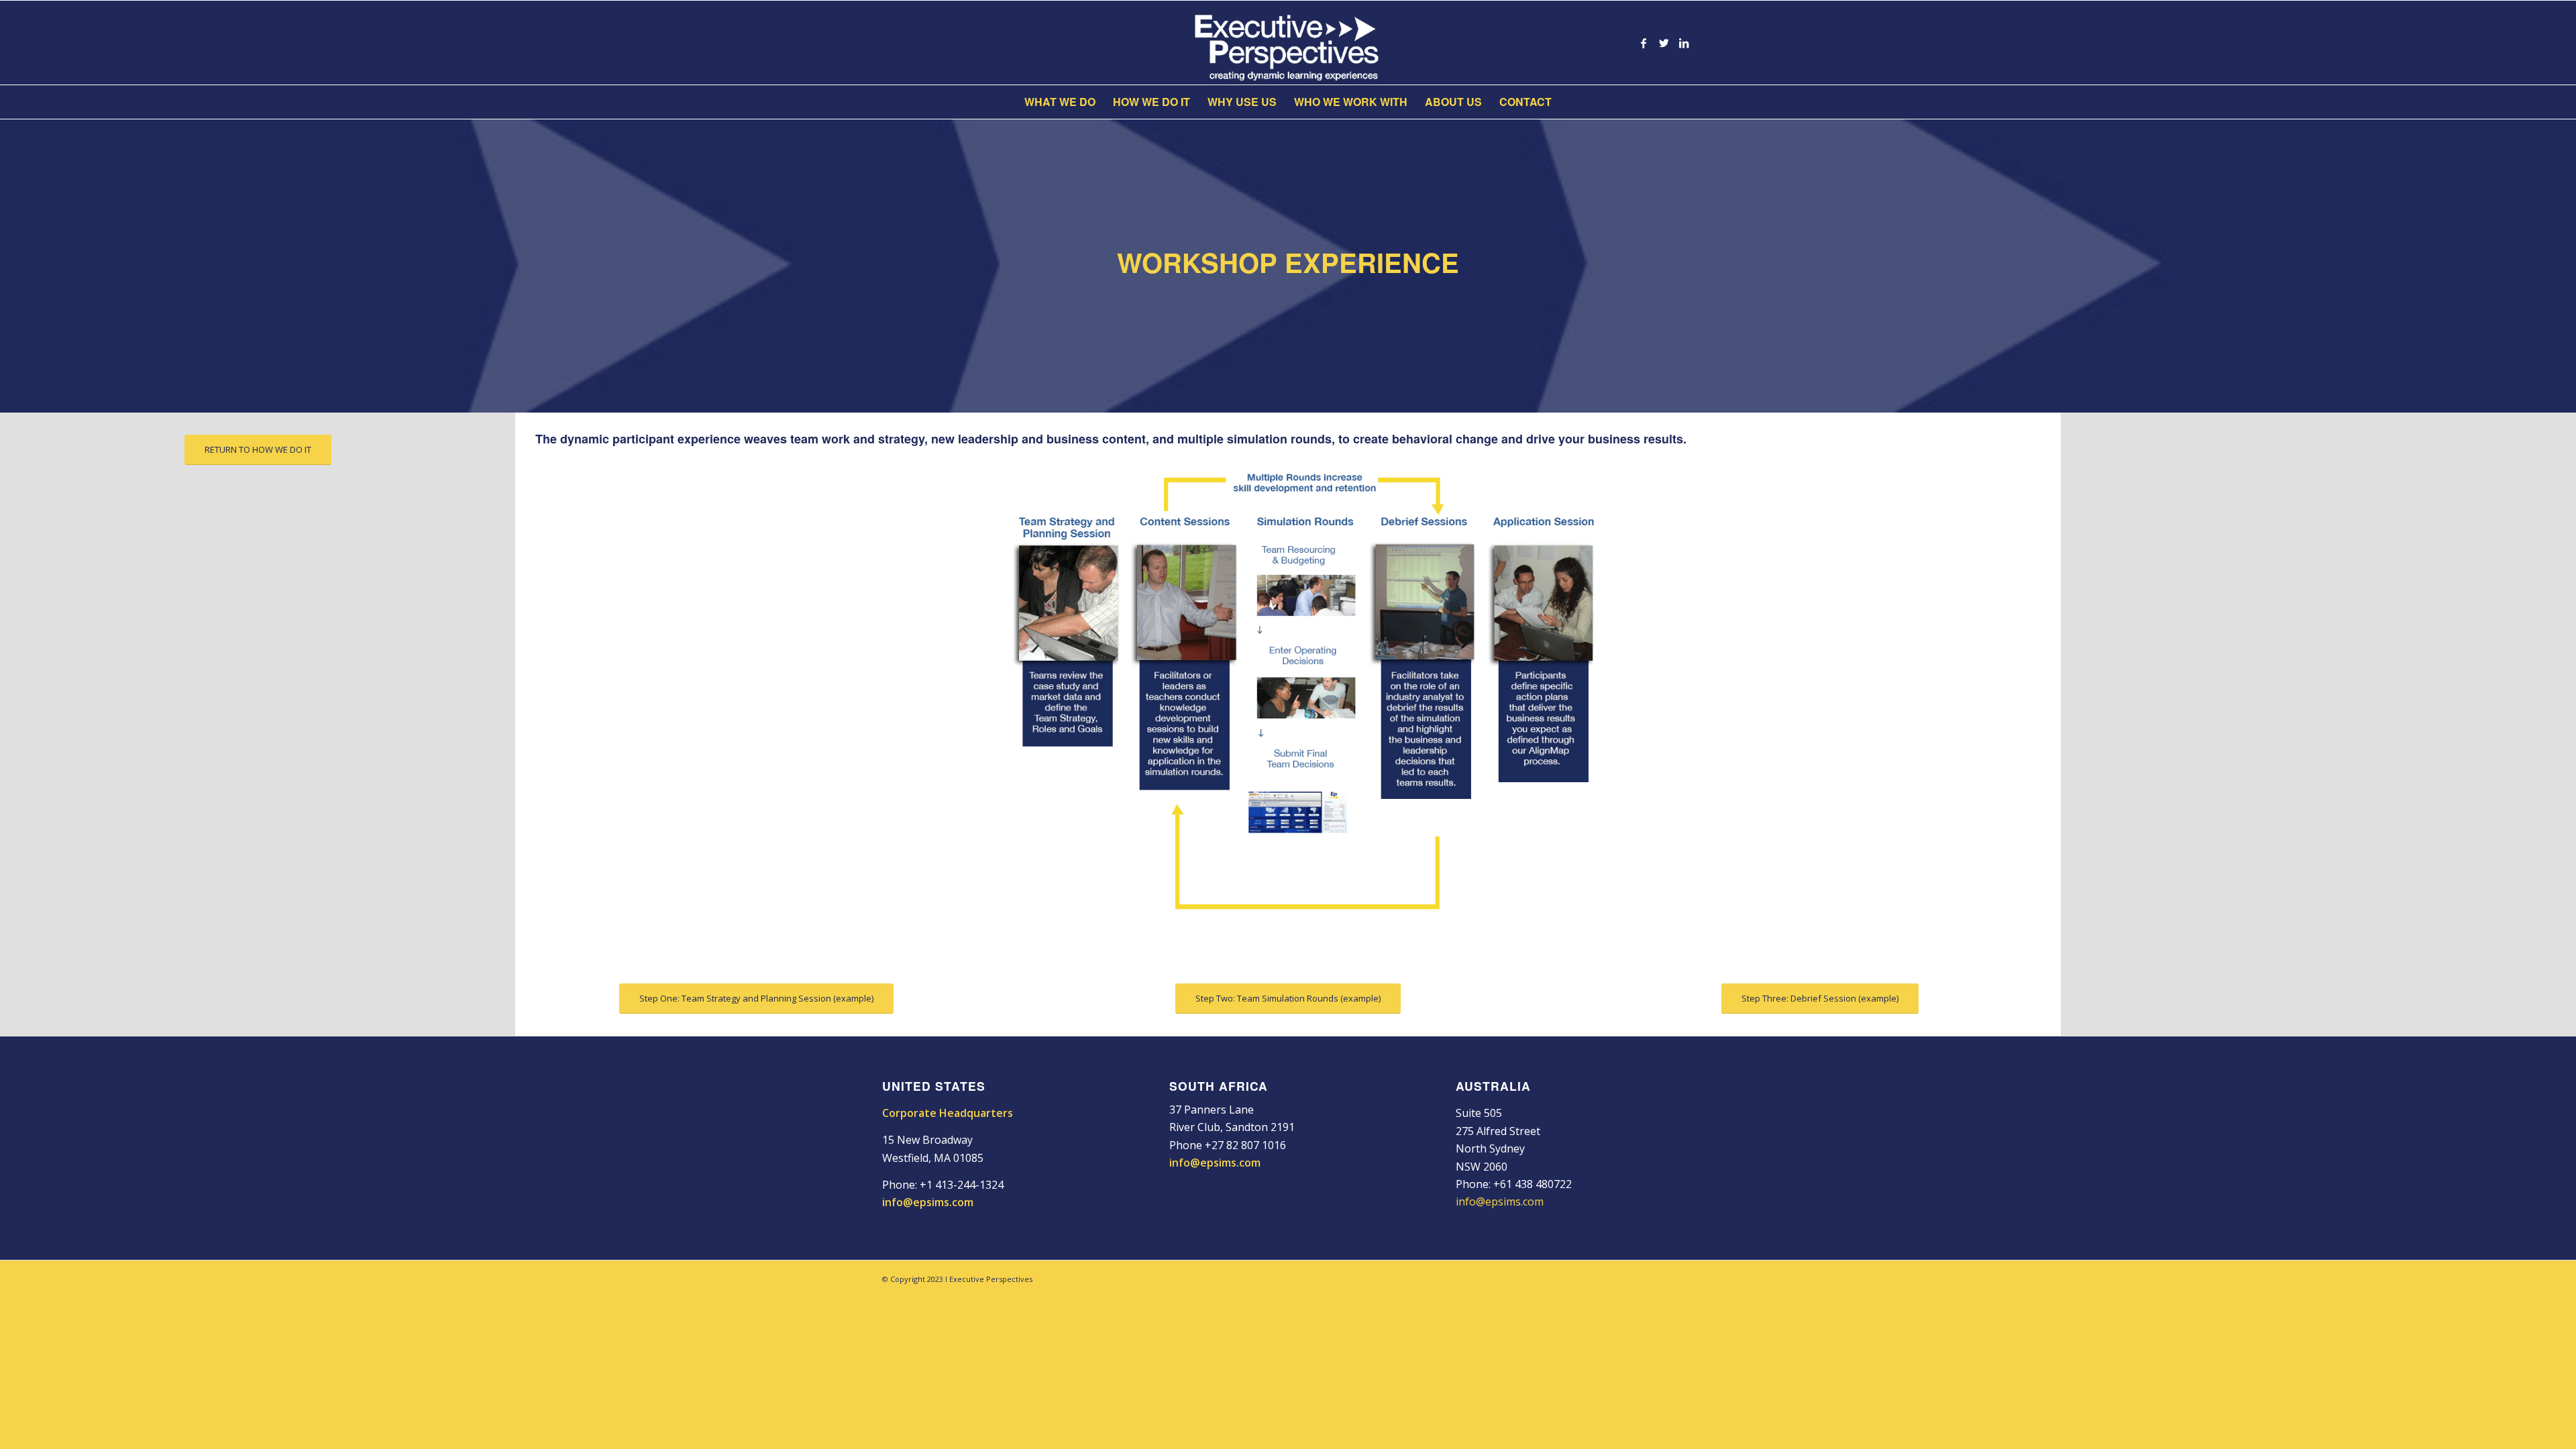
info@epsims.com (928, 1202)
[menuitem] (1060, 102)
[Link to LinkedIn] (1684, 43)
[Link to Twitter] (1664, 43)
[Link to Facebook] (1644, 43)
